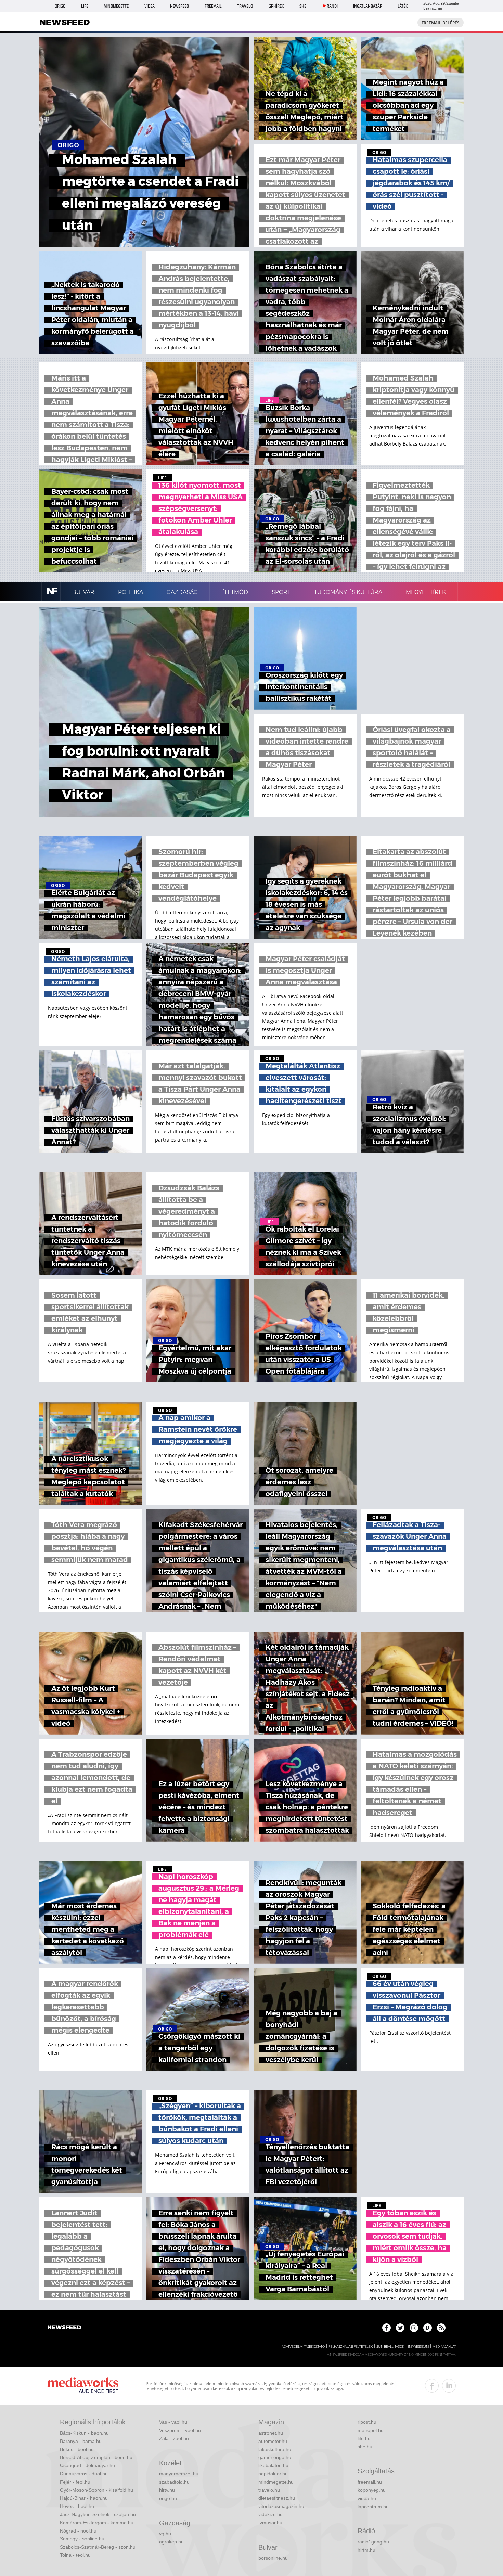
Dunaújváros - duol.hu (84, 2474)
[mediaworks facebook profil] (432, 2386)
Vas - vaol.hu (173, 2422)
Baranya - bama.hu (81, 2441)
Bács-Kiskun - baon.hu (84, 2433)
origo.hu (168, 2498)
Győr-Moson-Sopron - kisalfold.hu (96, 2490)
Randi (332, 6)
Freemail (213, 6)
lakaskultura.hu (275, 2449)
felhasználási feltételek (351, 2347)
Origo (60, 6)
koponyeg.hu (372, 2490)
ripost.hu (367, 2422)
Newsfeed (179, 6)
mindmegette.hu (276, 2482)
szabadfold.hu (174, 2482)
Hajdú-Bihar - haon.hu (84, 2498)
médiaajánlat (444, 2347)
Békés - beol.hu (77, 2449)
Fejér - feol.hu (75, 2482)
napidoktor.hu (273, 2474)
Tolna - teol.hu (75, 2555)
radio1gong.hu (373, 2542)
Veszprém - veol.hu (180, 2430)
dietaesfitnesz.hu (277, 2498)
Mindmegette (116, 6)
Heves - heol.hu (77, 2506)
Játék (403, 6)
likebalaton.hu (273, 2465)
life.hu (364, 2438)
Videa (150, 6)
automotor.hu (273, 2441)
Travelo (245, 6)
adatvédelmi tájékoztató (303, 2347)
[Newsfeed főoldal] (64, 2328)
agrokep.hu (171, 2542)
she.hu (365, 2447)
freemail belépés (441, 23)
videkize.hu (270, 2514)
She (303, 6)
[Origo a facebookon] (386, 2328)
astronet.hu (271, 2433)
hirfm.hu (366, 2550)
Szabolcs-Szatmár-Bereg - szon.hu (98, 2547)
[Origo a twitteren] (400, 2328)
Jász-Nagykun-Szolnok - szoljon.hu (98, 2514)
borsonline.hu (273, 2558)
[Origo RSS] (441, 2328)
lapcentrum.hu (373, 2507)
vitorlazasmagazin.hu (281, 2506)
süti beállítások (390, 2347)
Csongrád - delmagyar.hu (87, 2465)
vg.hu (165, 2534)
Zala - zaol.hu (174, 2438)
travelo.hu (269, 2490)
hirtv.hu (167, 2490)
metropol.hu (371, 2430)
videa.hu (367, 2498)
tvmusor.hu (270, 2523)
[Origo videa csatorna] (428, 2328)
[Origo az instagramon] (414, 2328)
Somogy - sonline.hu (82, 2539)
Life (85, 6)
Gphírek (276, 6)
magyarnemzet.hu (179, 2474)
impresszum (418, 2347)
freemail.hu (370, 2482)
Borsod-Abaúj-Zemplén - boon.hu (96, 2457)
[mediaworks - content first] (83, 2386)
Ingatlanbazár (368, 6)
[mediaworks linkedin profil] (449, 2386)
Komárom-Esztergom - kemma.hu (97, 2523)
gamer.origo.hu (275, 2457)
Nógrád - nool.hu (78, 2531)
